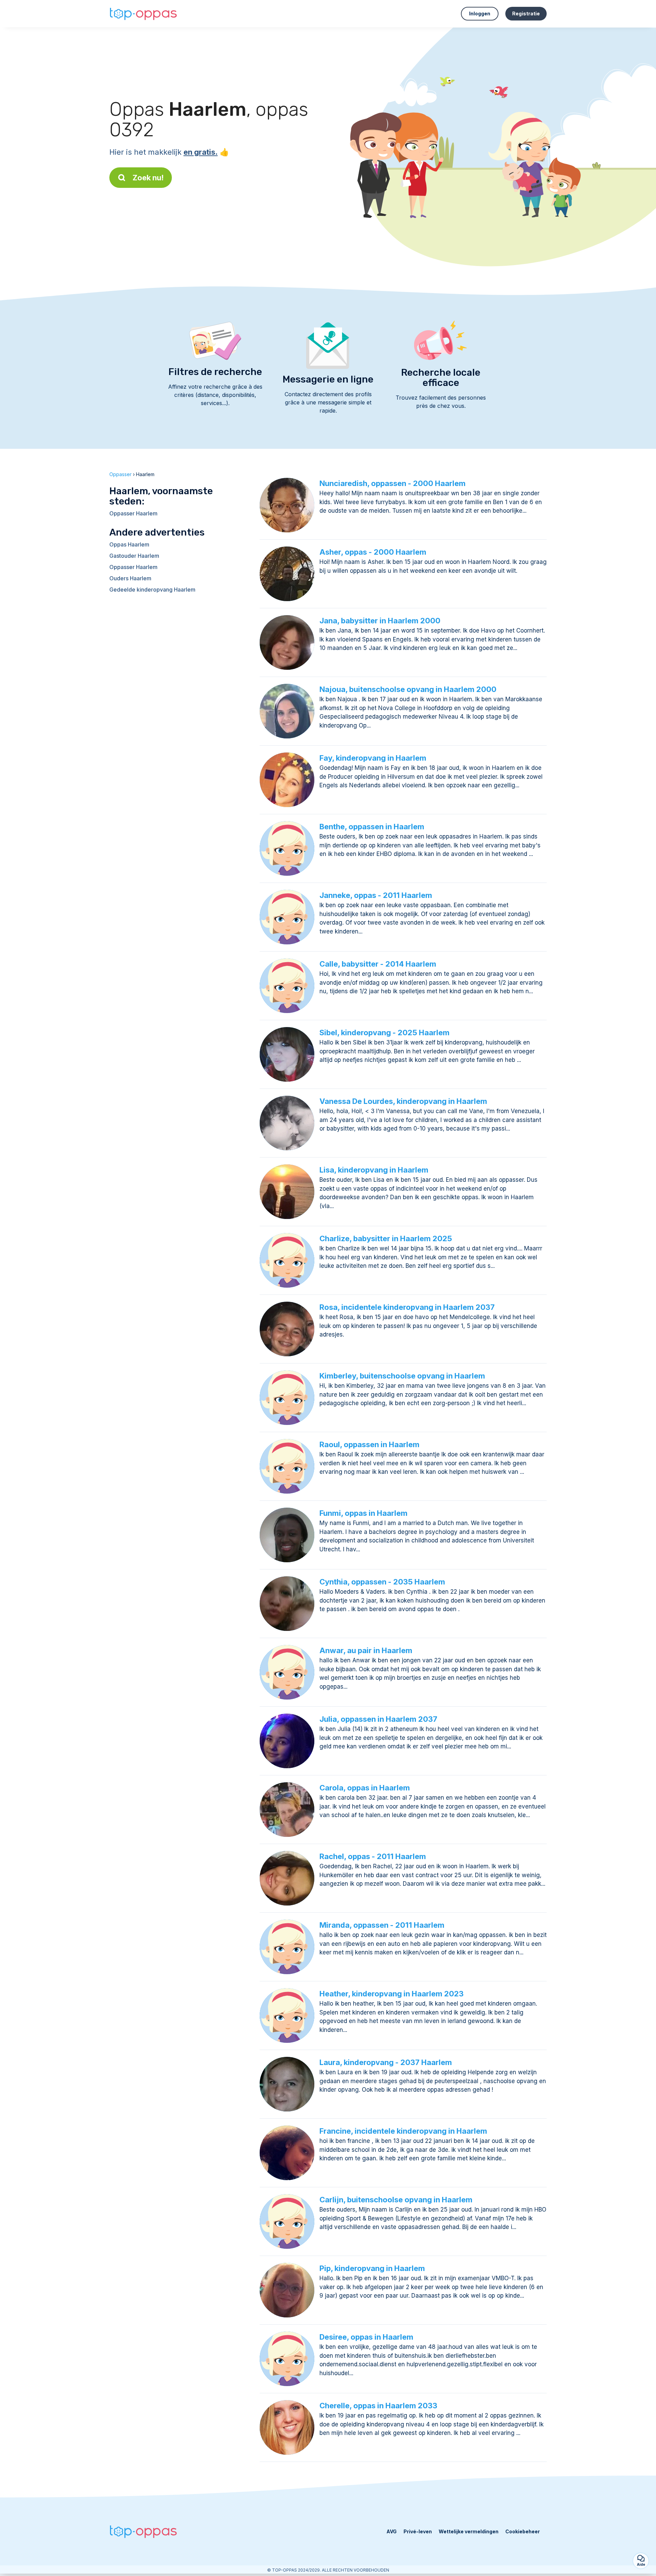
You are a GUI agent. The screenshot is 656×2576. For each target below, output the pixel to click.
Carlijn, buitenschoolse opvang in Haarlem (396, 2200)
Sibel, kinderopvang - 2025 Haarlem (385, 1033)
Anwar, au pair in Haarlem (366, 1650)
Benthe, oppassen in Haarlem (372, 827)
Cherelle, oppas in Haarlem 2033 (378, 2406)
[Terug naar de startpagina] (143, 14)
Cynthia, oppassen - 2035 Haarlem (382, 1582)
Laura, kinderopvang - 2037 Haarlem (386, 2062)
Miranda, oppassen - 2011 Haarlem (382, 1925)
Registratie (526, 13)
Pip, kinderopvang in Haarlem (372, 2268)
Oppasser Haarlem (133, 513)
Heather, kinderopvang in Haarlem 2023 (392, 1994)
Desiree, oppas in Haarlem (366, 2337)
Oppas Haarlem (129, 544)
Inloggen (480, 13)
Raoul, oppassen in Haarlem (370, 1444)
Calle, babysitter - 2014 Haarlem (378, 964)
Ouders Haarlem (130, 578)
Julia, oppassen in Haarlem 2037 (378, 1719)
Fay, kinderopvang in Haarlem (373, 758)
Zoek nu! (148, 178)
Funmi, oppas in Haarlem (364, 1513)
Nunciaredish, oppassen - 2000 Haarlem (393, 483)
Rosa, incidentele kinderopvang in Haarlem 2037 (407, 1307)
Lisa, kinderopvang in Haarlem (374, 1170)
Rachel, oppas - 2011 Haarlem (373, 1856)
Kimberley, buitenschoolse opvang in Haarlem (402, 1376)
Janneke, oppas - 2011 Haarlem (376, 895)
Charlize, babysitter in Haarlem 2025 (386, 1238)
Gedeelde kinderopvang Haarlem (152, 590)
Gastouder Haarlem (134, 556)
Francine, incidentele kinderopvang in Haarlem (403, 2131)
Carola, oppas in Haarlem (365, 1788)
